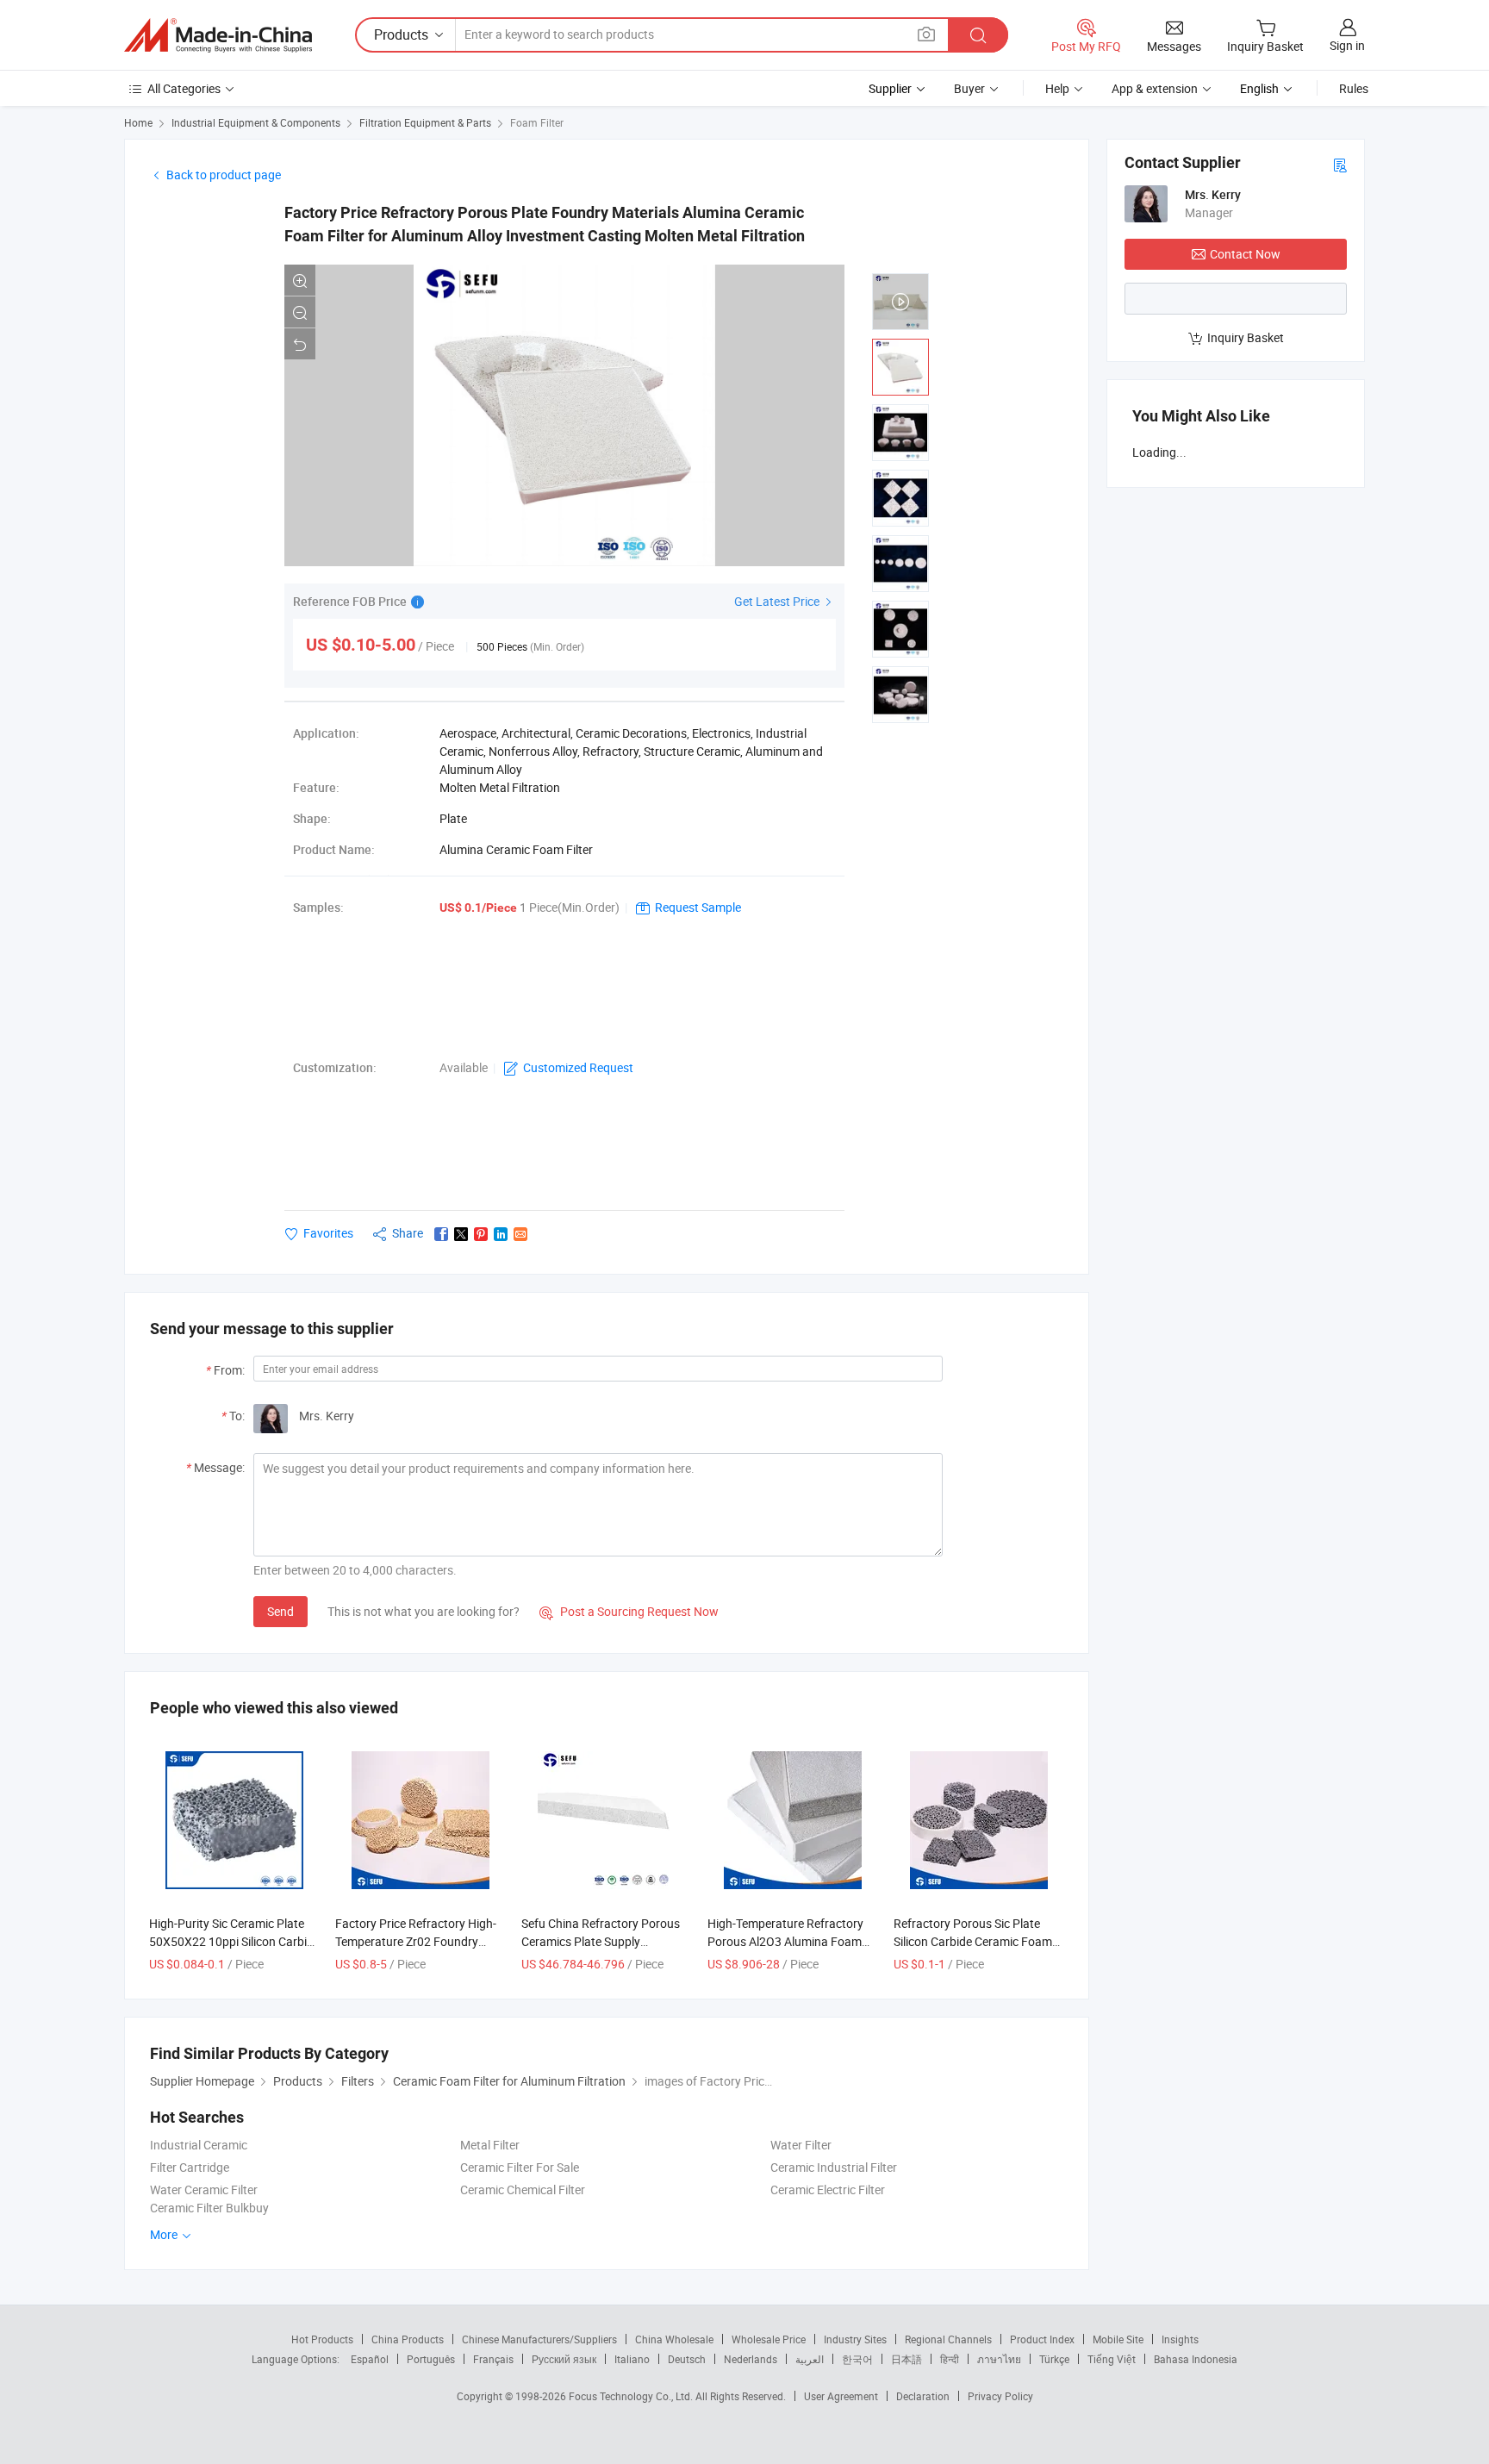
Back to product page (224, 175)
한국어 (857, 2359)
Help (1057, 88)
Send (280, 1611)
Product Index (1042, 2339)
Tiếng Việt (1112, 2359)
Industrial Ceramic (199, 2145)
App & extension (1155, 88)
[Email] (520, 1234)
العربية (810, 2359)
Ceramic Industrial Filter (834, 2167)
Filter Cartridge (190, 2167)
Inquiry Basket (1246, 337)
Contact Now (1245, 254)
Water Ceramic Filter (204, 2190)
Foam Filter (537, 122)
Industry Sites (855, 2339)
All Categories (184, 88)
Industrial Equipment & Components (256, 122)
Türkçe (1054, 2359)
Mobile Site (1118, 2339)
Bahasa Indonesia (1196, 2359)
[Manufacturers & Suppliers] (218, 35)
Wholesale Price (769, 2339)
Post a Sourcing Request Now (629, 1611)
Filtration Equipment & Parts (425, 122)
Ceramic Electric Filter (828, 2190)
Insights (1180, 2339)
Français (493, 2359)
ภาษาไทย (999, 2359)
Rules (1354, 88)
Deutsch (687, 2359)
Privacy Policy (1000, 2396)
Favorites (328, 1233)
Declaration (923, 2396)
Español (370, 2359)
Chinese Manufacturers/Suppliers (539, 2339)
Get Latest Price (778, 601)
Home (138, 122)
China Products (408, 2339)
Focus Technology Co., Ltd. (632, 2396)
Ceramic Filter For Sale (520, 2167)
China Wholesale (674, 2339)
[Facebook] (441, 1234)
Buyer (969, 88)
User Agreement (841, 2396)
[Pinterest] (481, 1234)
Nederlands (751, 2359)
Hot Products (322, 2339)
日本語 (906, 2359)
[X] (461, 1234)
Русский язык (564, 2359)
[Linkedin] (501, 1234)
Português (431, 2359)
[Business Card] (1340, 164)
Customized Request (578, 1067)
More (165, 2234)
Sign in (1347, 45)
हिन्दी (950, 2359)
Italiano (632, 2359)
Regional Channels (948, 2339)
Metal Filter (490, 2145)
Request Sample (698, 907)
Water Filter (801, 2145)
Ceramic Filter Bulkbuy (209, 2208)
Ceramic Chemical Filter (523, 2190)
